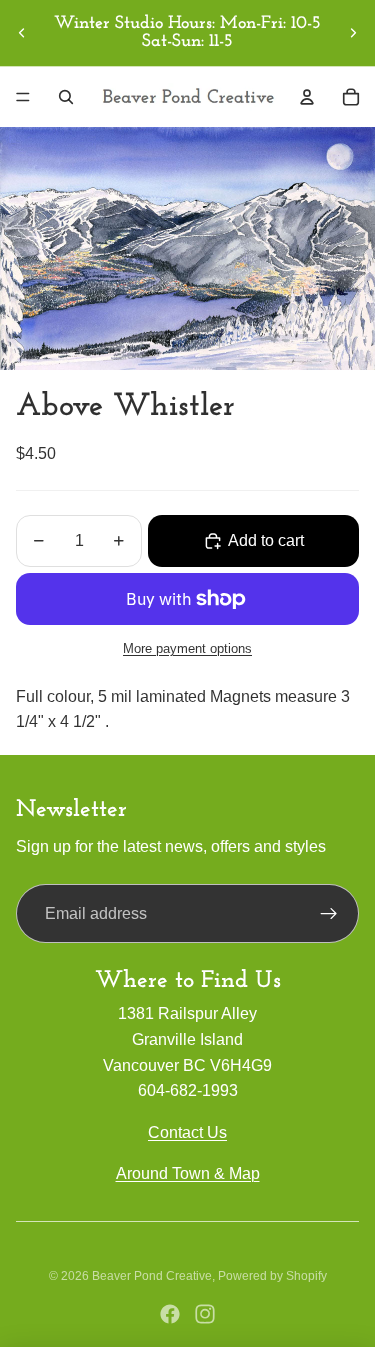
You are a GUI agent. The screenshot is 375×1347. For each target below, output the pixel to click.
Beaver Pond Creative (152, 1276)
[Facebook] (170, 1314)
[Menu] (23, 97)
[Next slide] (353, 33)
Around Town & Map (188, 1173)
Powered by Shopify (272, 1276)
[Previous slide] (22, 33)
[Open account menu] (307, 97)
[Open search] (66, 97)
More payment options (187, 648)
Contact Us (187, 1132)
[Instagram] (205, 1314)
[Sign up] (329, 914)
